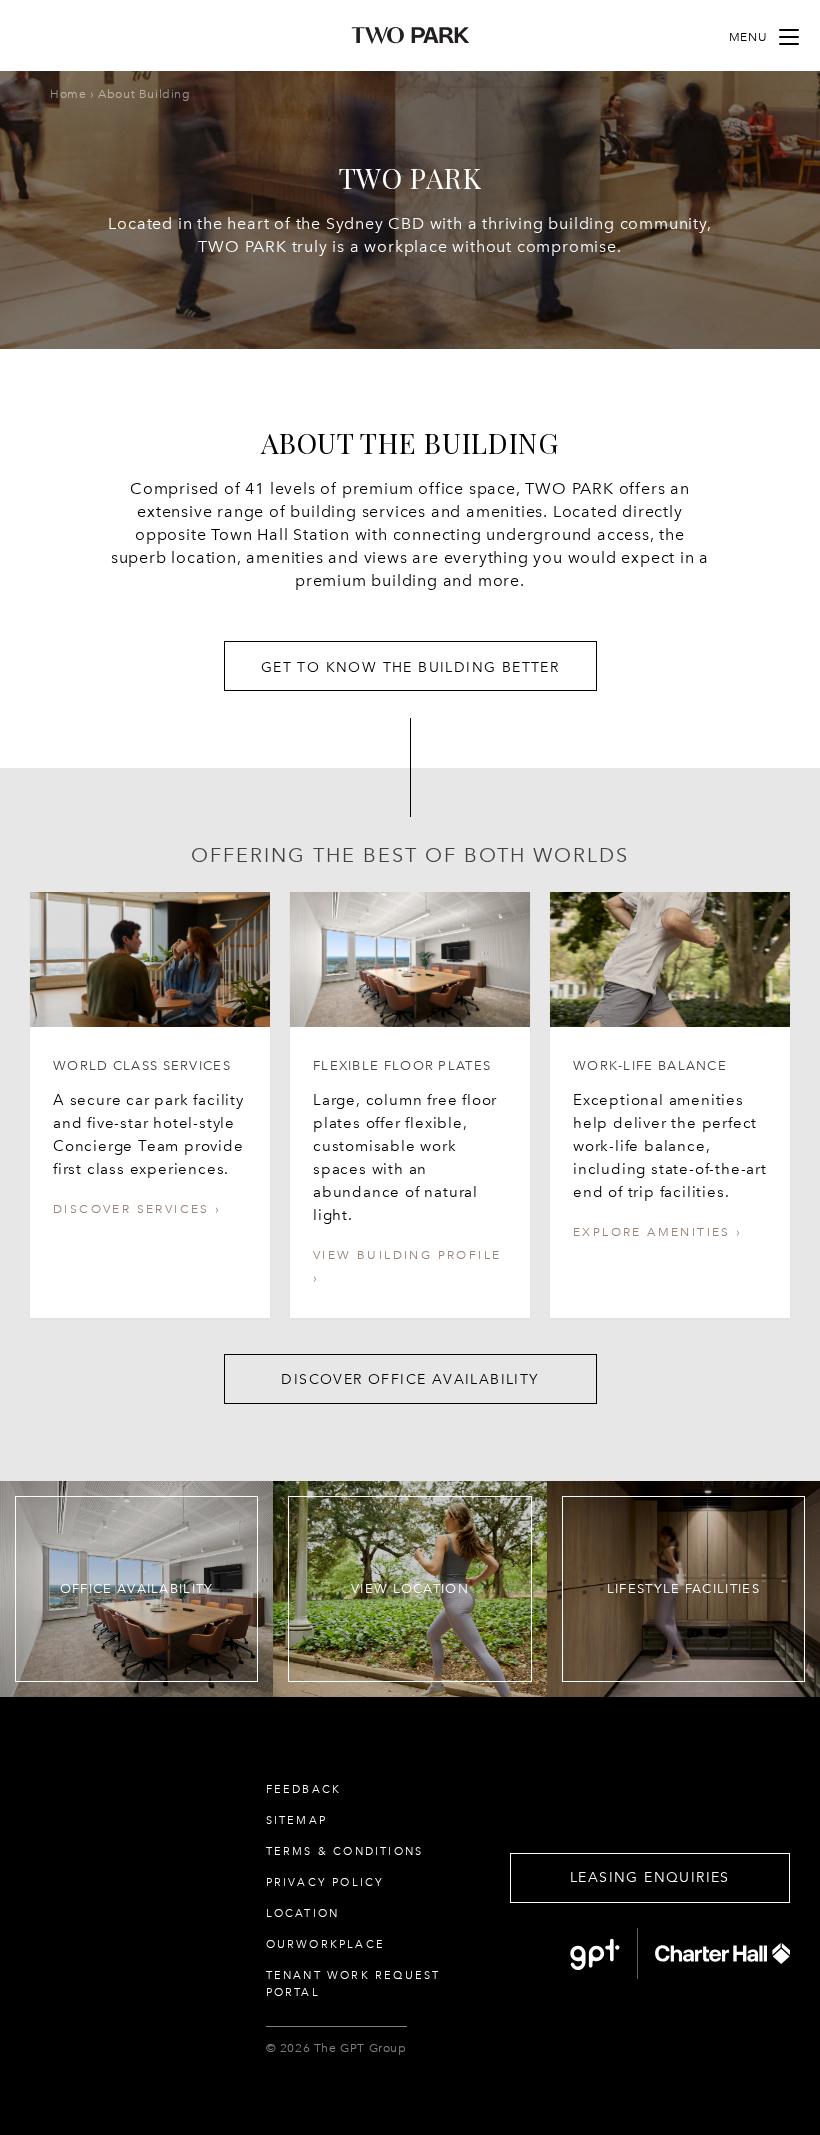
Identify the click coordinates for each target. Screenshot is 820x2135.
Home (68, 94)
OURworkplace (325, 1944)
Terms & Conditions (345, 1851)
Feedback (304, 1789)
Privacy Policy (325, 1882)
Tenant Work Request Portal (353, 1984)
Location (303, 1913)
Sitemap (296, 1820)
